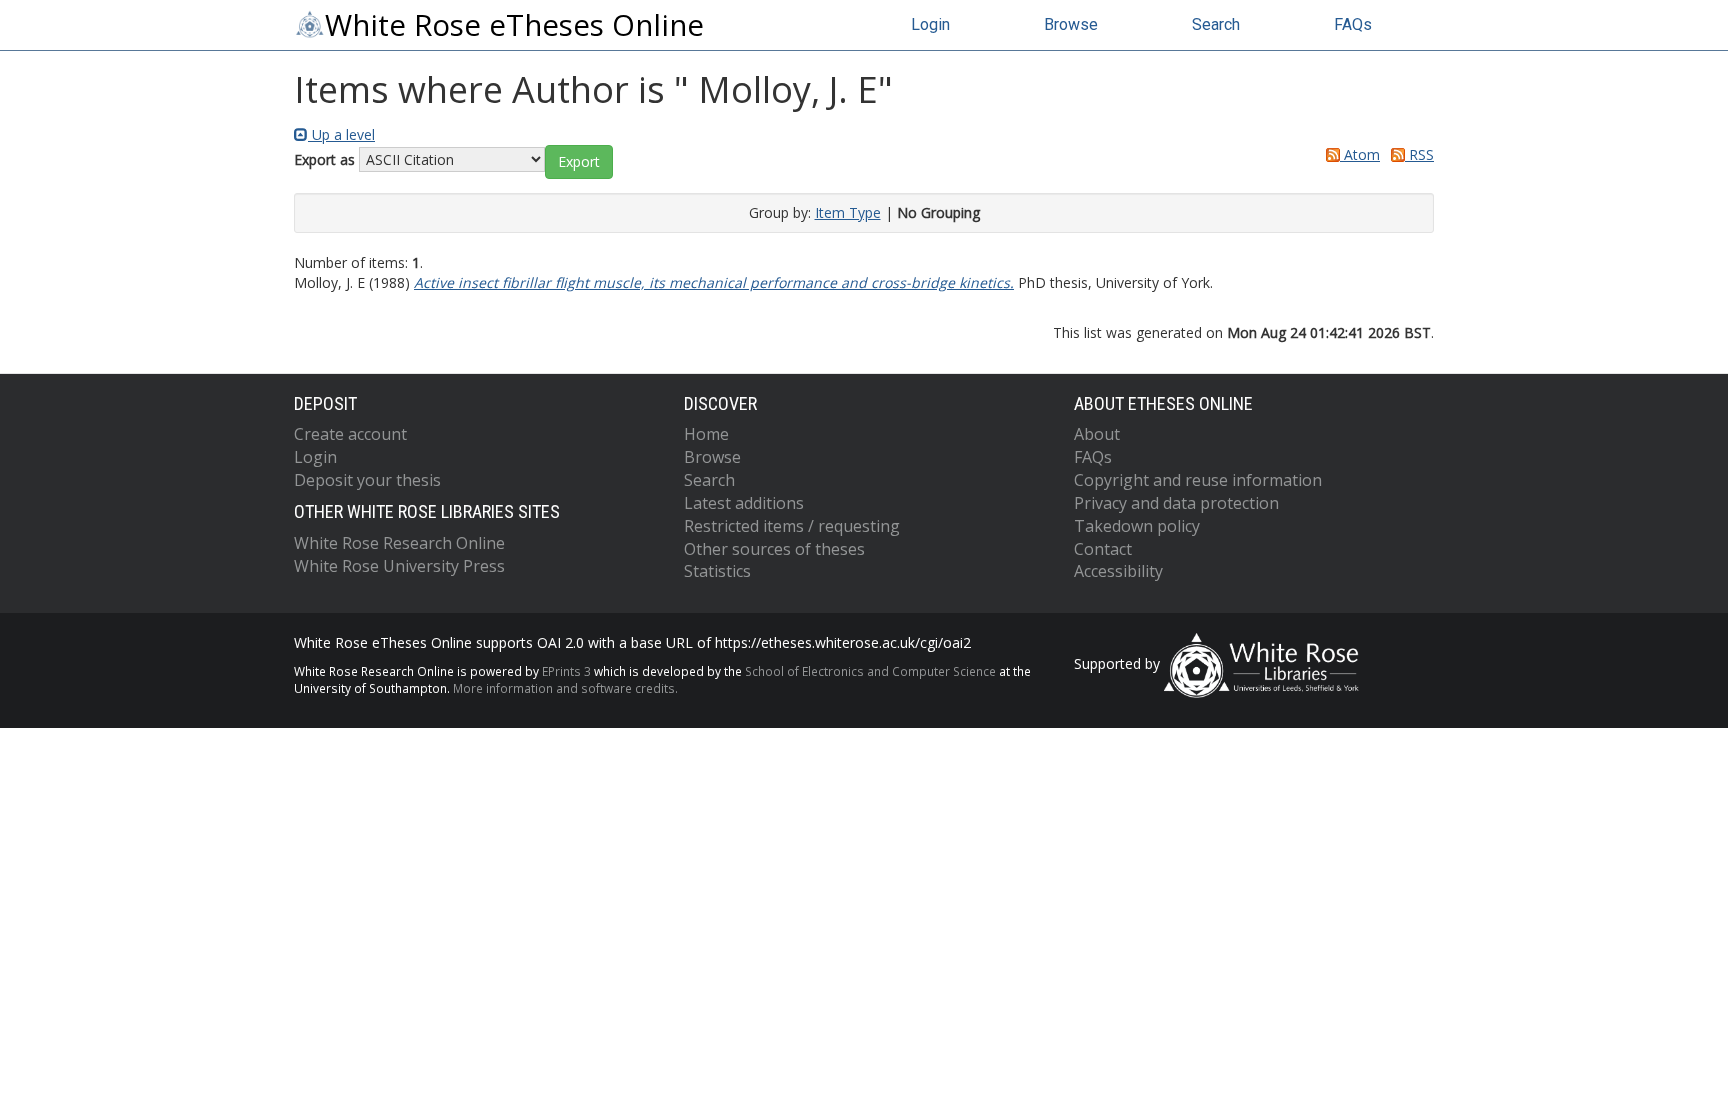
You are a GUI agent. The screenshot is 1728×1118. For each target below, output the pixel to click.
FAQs (1353, 24)
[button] (579, 162)
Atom (1360, 154)
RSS (1419, 154)
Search (1216, 24)
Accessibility (1118, 571)
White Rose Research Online (399, 543)
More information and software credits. (565, 688)
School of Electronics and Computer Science (870, 671)
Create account (350, 434)
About (1097, 434)
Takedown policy (1137, 526)
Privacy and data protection (1176, 503)
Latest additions (744, 503)
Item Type (848, 212)
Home (706, 434)
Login (930, 24)
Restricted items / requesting (792, 526)
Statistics (717, 571)
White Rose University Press (399, 566)
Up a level (341, 134)
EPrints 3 (566, 671)
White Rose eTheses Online (514, 25)
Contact (1103, 549)
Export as (324, 159)
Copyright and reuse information (1198, 480)
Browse (1071, 24)
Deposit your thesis (367, 480)
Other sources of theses (774, 549)
